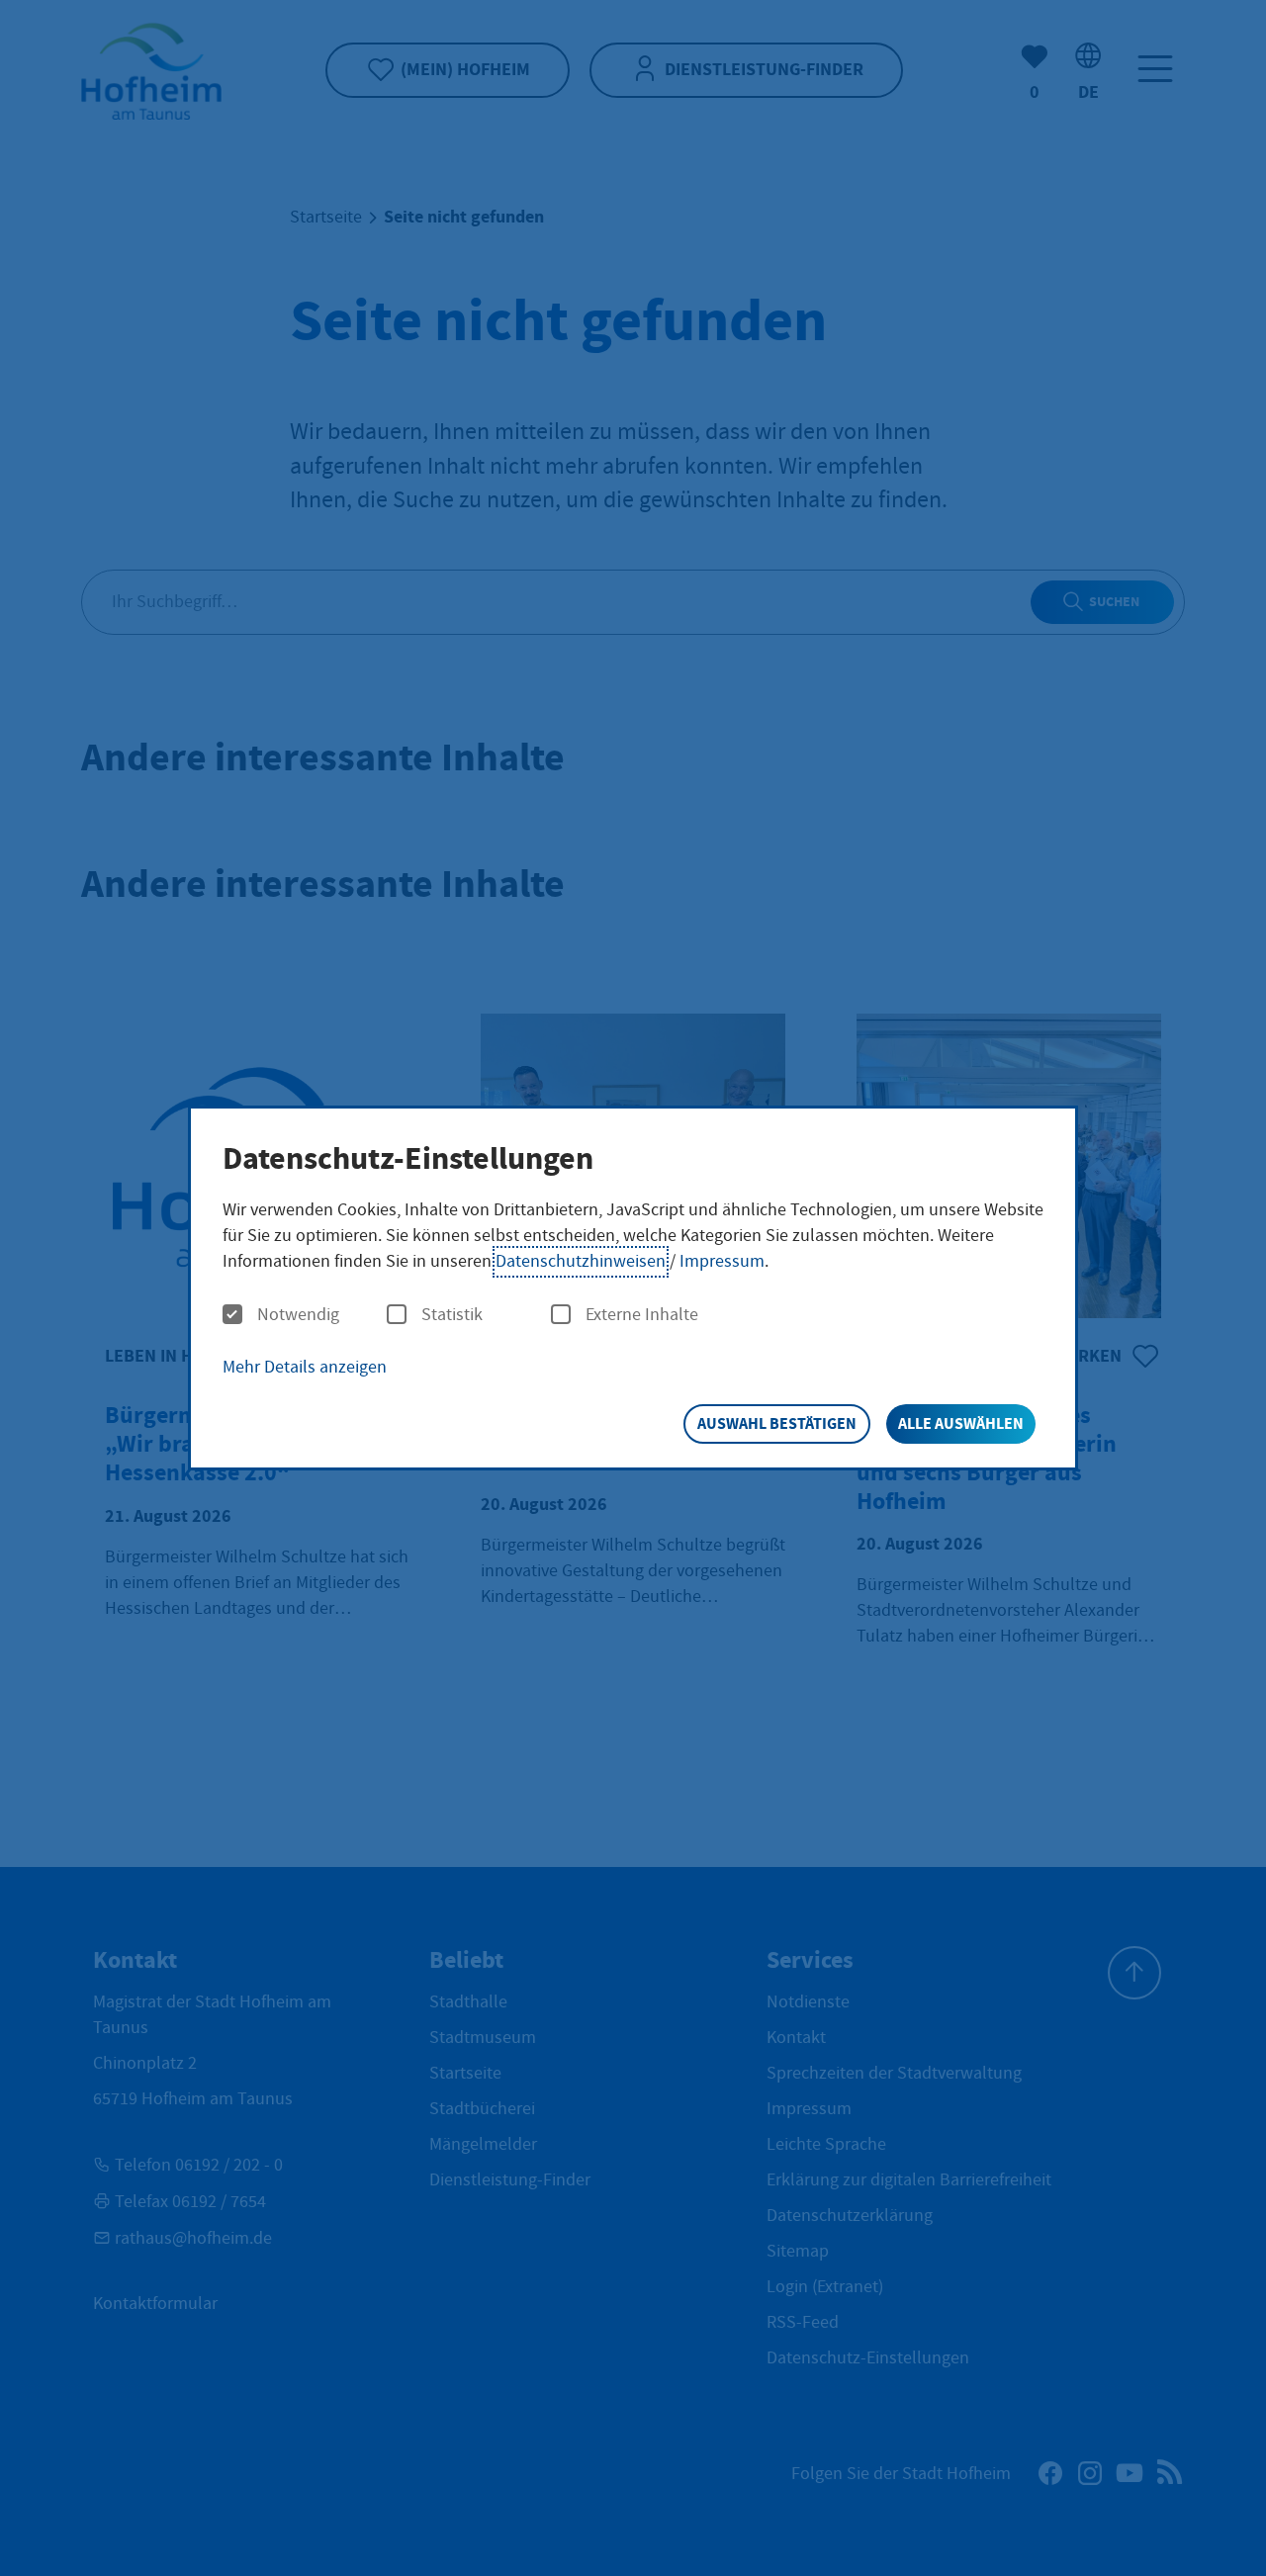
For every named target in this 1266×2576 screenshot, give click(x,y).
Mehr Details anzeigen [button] (305, 1367)
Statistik (452, 1315)
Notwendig (298, 1315)
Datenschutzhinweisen (581, 1261)
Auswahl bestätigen (777, 1423)
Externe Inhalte (642, 1315)
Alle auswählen (961, 1423)
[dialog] (633, 1288)
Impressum (722, 1261)
